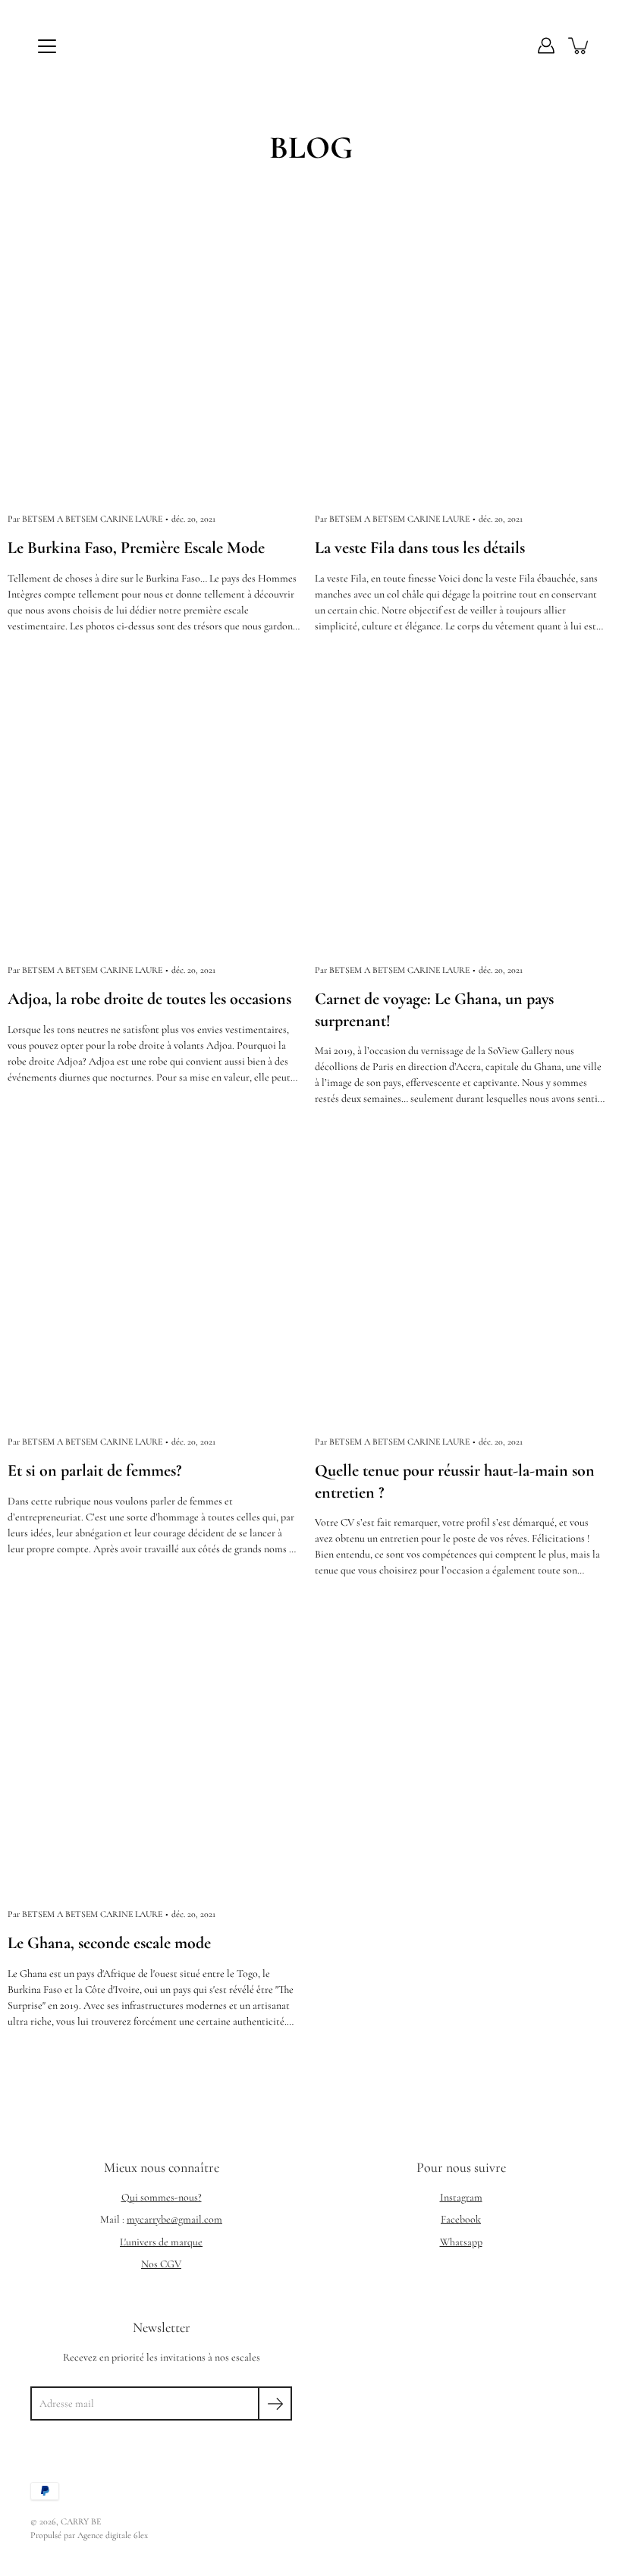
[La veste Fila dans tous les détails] (465, 355)
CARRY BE (81, 2521)
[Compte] (546, 45)
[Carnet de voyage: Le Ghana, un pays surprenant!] (465, 806)
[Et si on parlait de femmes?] (157, 1277)
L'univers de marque (161, 2242)
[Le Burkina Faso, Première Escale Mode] (157, 355)
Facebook (461, 2219)
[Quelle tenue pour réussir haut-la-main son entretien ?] (465, 1277)
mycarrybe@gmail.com (174, 2219)
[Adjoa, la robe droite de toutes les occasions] (157, 806)
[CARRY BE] (311, 45)
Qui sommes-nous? (162, 2197)
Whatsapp (461, 2242)
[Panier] (580, 45)
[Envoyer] (275, 2403)
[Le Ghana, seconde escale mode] (157, 1750)
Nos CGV (161, 2264)
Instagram (461, 2197)
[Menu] (47, 46)
